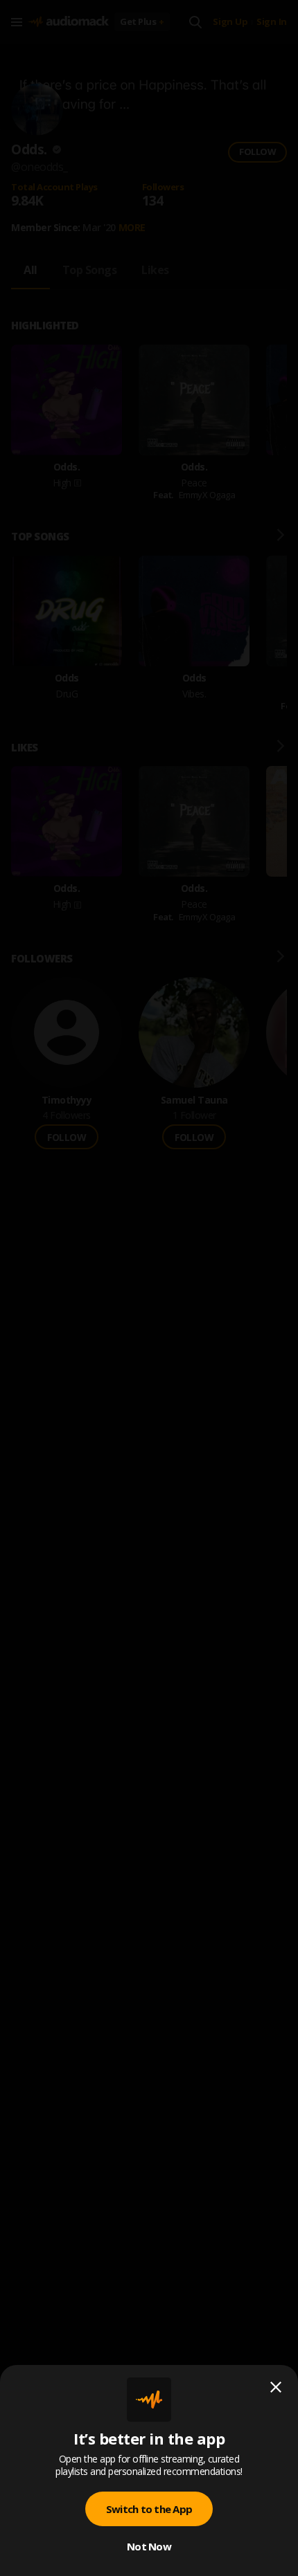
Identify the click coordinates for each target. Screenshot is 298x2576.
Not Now (149, 2546)
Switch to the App (149, 2509)
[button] (149, 1288)
